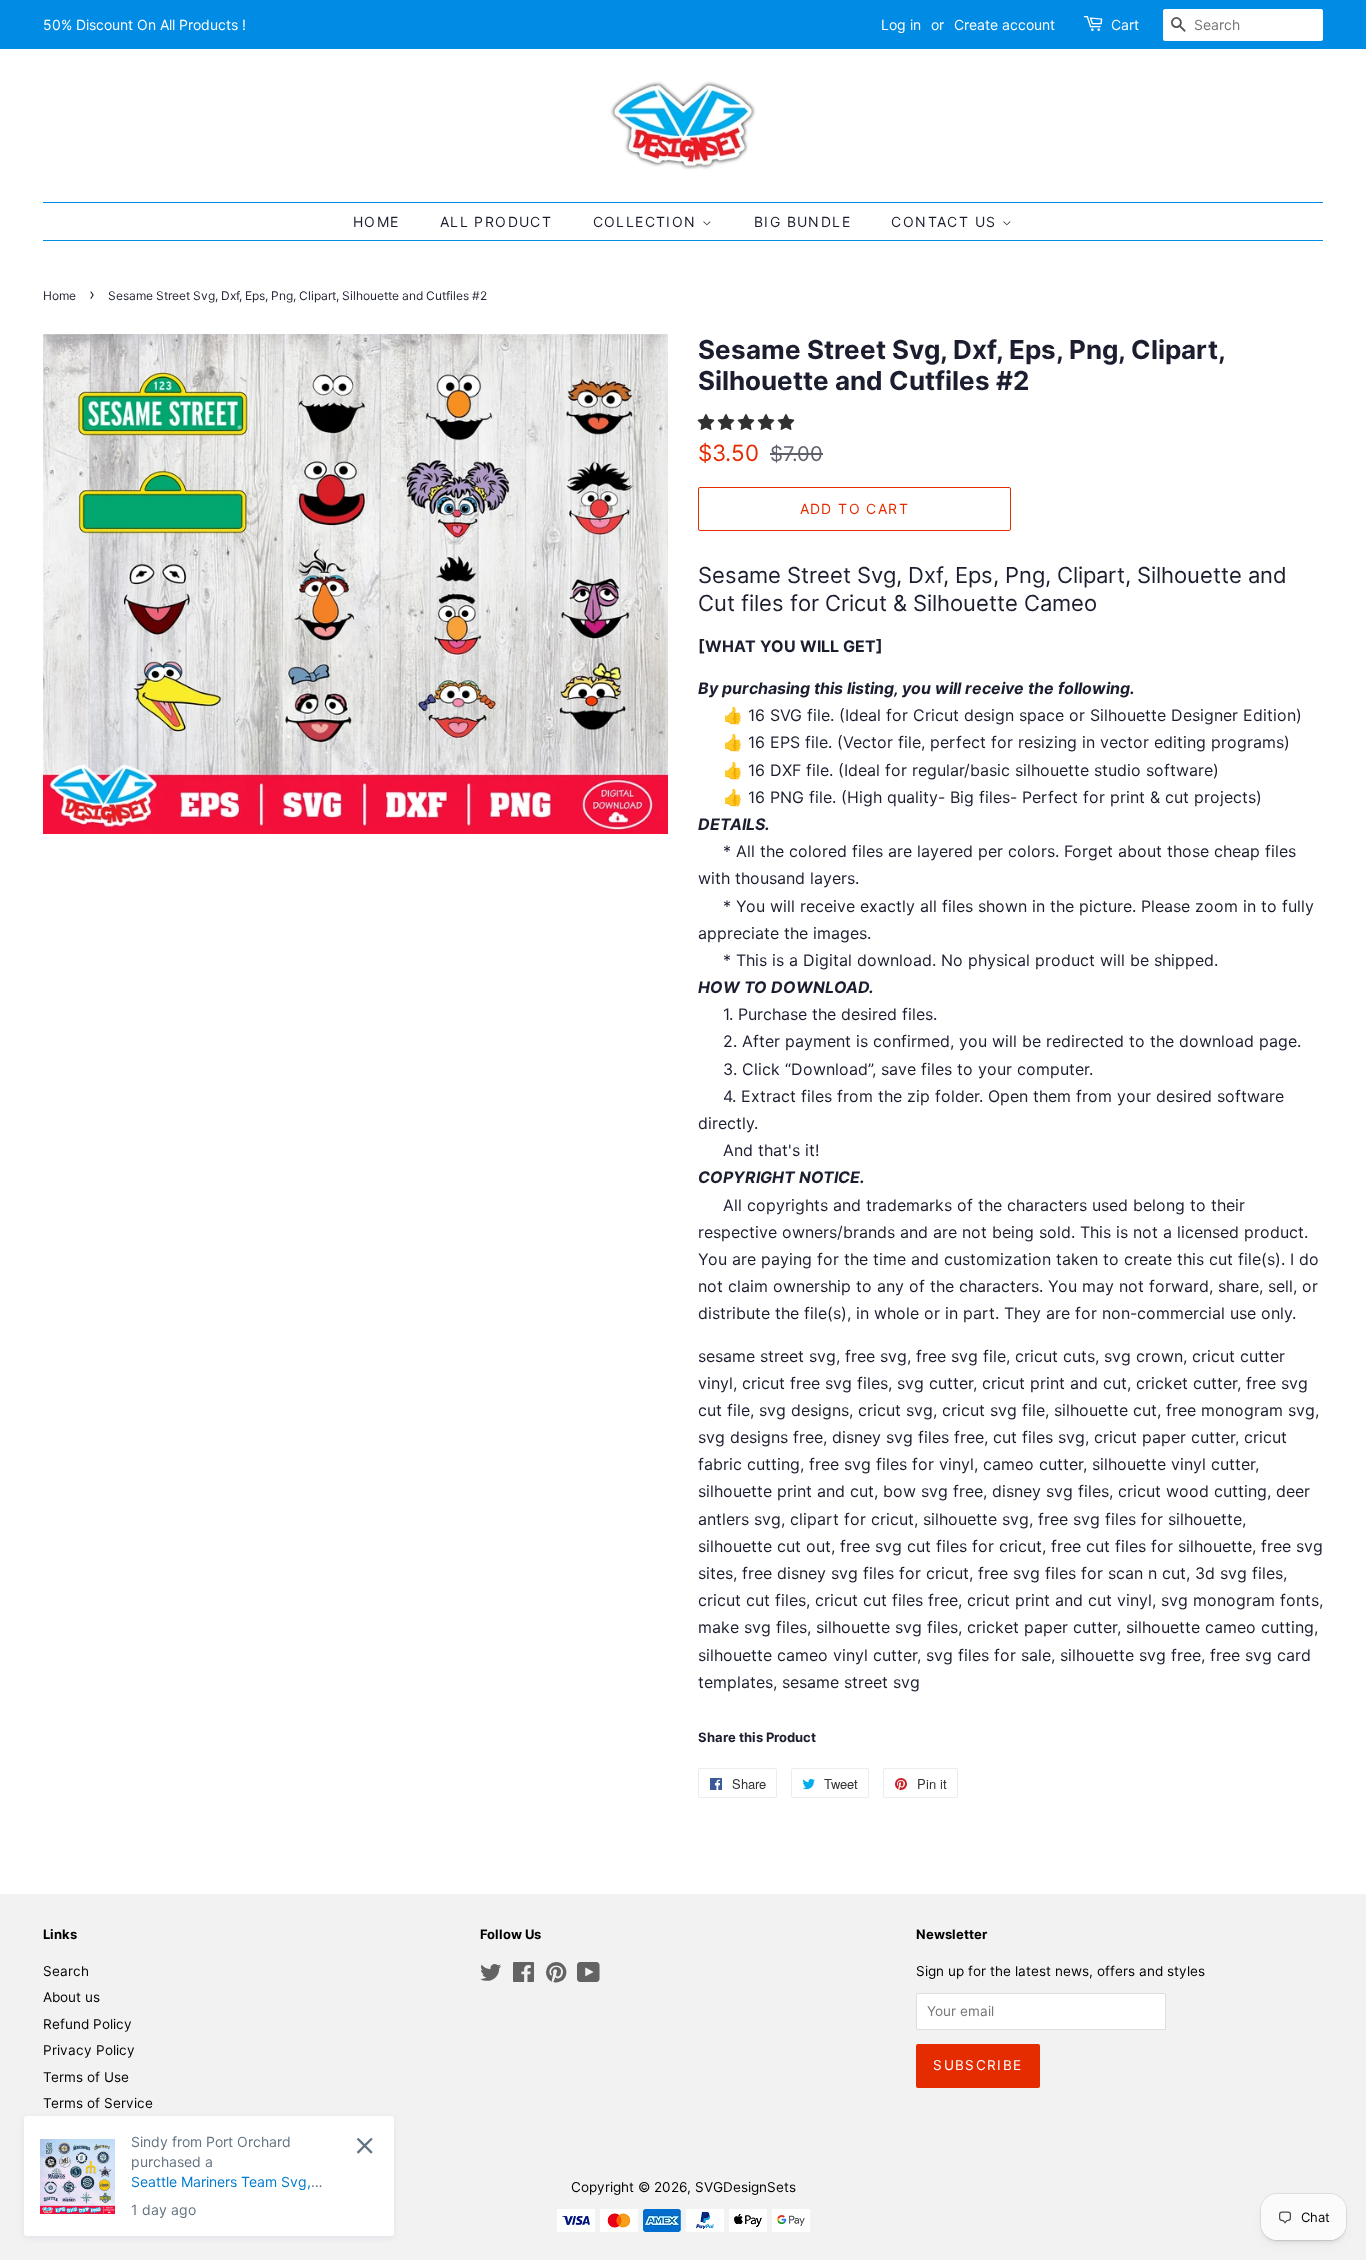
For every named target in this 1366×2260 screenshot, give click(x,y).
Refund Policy (87, 2024)
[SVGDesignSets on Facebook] (523, 1976)
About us (71, 1997)
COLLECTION (647, 221)
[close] (364, 2145)
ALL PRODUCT (496, 221)
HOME (376, 221)
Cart (1125, 24)
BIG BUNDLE (802, 221)
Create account (1004, 24)
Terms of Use (86, 2077)
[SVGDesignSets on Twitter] (491, 1976)
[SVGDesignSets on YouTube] (588, 1976)
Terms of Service (98, 2103)
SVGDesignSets (745, 2187)
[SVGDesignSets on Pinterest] (556, 1976)
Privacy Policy (89, 2050)
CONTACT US (946, 221)
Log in (901, 24)
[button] (748, 422)
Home (59, 295)
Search (66, 1971)
